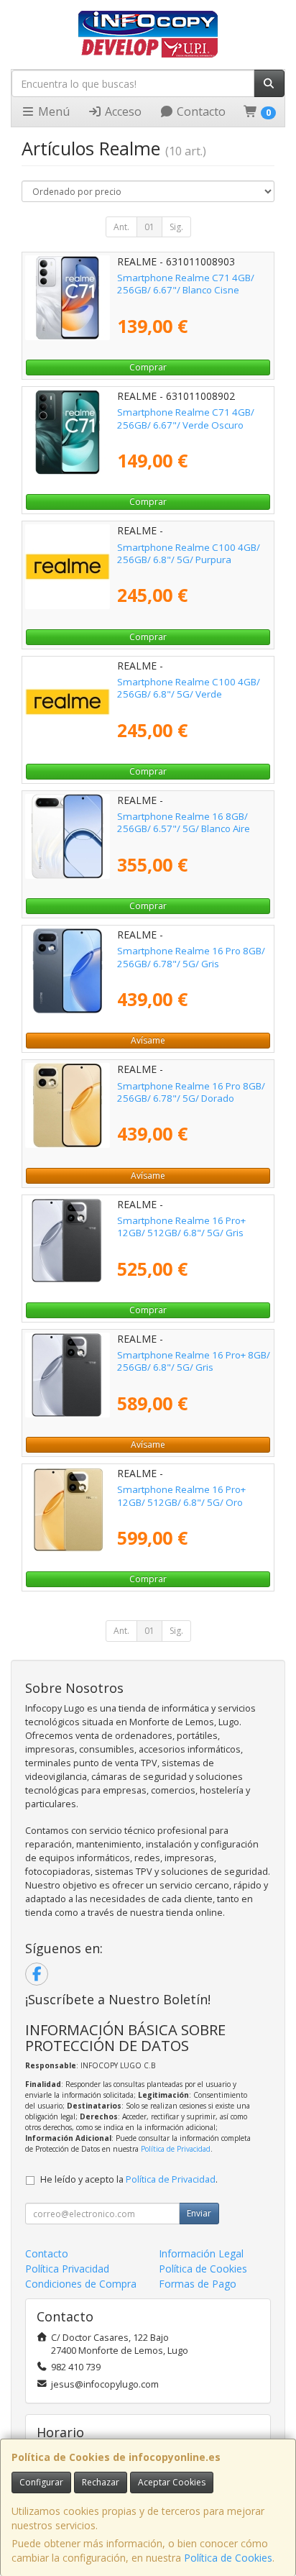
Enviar (199, 2213)
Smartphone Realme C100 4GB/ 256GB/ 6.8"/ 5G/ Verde (189, 688)
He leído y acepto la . (129, 2179)
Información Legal (201, 2253)
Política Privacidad (67, 2269)
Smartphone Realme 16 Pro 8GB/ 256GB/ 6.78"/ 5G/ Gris (191, 957)
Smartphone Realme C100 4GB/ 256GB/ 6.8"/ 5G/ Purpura (189, 553)
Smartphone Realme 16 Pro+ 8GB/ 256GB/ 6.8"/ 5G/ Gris (194, 1361)
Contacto (200, 111)
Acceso (122, 111)
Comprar (148, 367)
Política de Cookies (228, 2558)
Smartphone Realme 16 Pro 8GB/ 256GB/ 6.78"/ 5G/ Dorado (191, 1092)
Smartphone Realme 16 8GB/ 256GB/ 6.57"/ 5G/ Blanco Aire (184, 822)
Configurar (41, 2482)
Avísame (148, 1040)
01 (149, 227)
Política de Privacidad (176, 2149)
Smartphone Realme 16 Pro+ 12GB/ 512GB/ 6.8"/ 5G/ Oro (181, 1495)
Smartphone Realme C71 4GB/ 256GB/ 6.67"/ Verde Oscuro (186, 418)
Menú (52, 111)
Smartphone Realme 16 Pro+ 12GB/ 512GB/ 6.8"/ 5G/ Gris (181, 1227)
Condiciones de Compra (81, 2284)
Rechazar (101, 2482)
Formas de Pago (198, 2284)
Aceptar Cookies (172, 2482)
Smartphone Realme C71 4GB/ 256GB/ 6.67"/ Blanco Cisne (186, 284)
